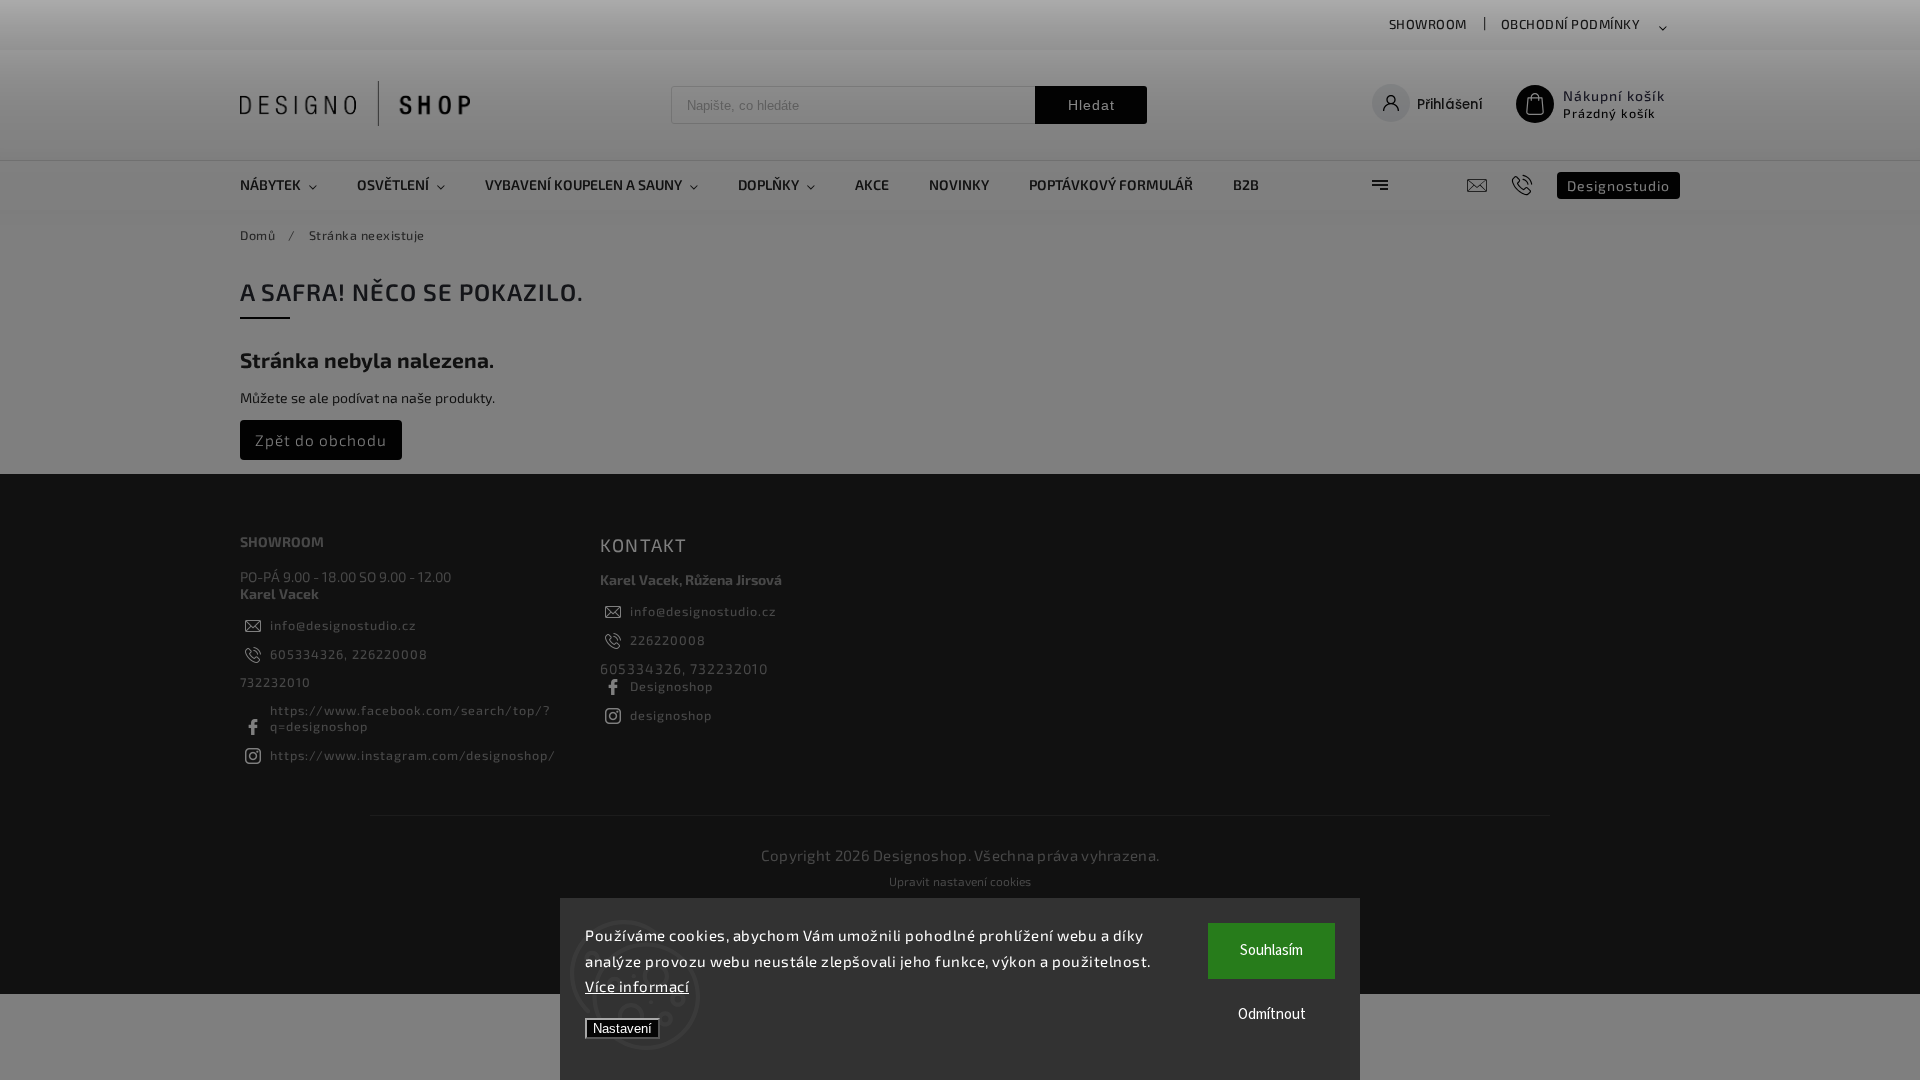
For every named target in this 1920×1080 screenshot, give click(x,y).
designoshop (671, 715)
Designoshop (671, 686)
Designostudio (1618, 185)
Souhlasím (1271, 950)
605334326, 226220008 (349, 654)
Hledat (1091, 105)
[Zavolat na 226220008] (1524, 185)
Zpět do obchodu (321, 440)
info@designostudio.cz (343, 625)
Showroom (1428, 24)
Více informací (637, 986)
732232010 (275, 682)
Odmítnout (1272, 1014)
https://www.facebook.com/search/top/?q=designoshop (410, 718)
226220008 (668, 640)
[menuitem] (288, 185)
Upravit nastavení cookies (960, 881)
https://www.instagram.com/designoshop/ (413, 755)
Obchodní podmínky (1571, 24)
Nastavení (622, 1028)
